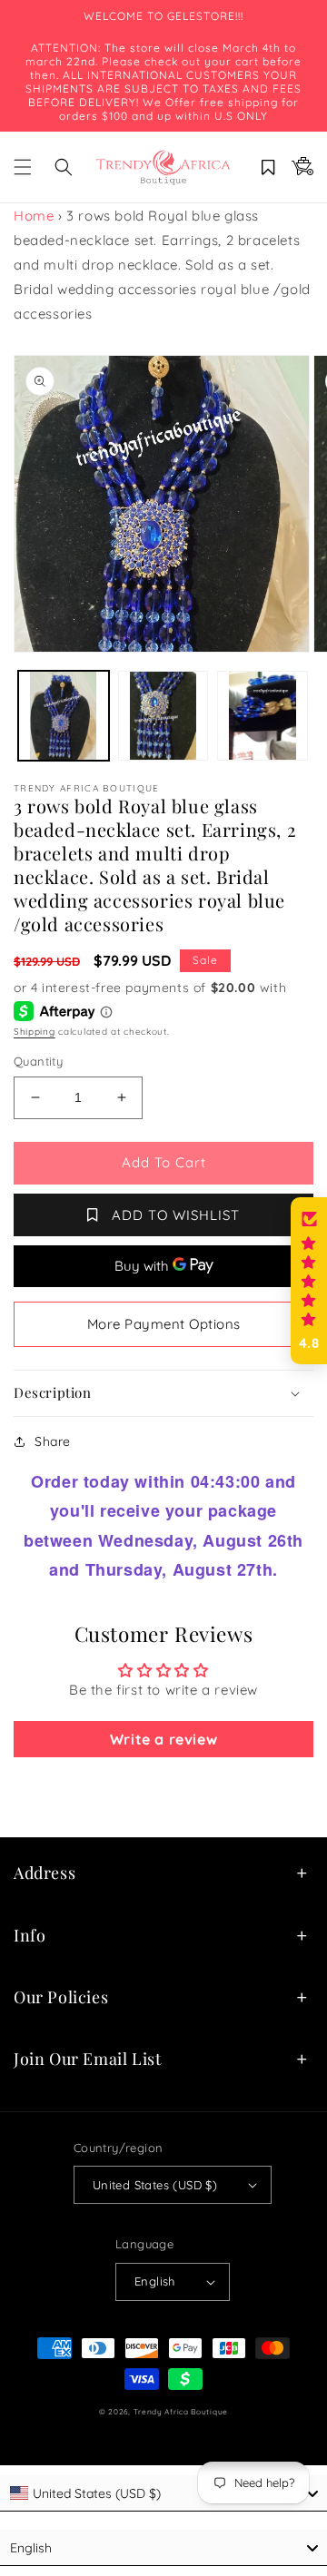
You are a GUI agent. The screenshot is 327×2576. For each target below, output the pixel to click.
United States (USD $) (155, 2185)
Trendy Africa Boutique (181, 2412)
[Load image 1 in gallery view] (64, 716)
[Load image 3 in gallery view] (263, 716)
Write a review (163, 1739)
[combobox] (163, 2493)
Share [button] (53, 1441)
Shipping (35, 1032)
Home (34, 216)
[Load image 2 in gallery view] (163, 716)
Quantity (38, 1061)
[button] (23, 167)
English (155, 2281)
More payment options (164, 1324)
